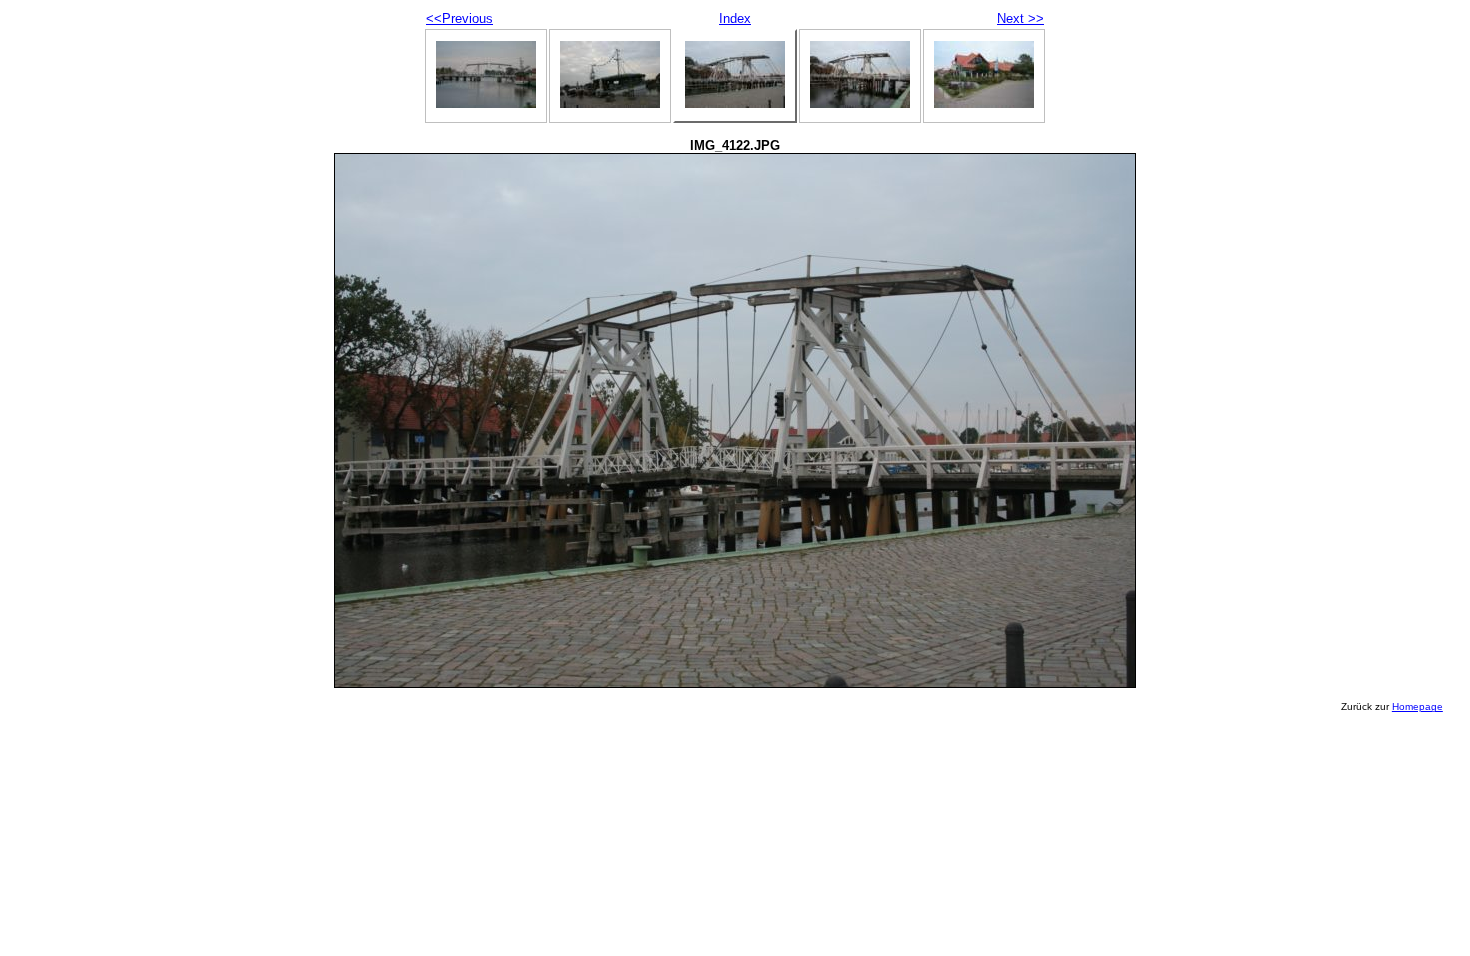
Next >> (1020, 18)
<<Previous (459, 18)
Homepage (1417, 706)
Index (735, 18)
